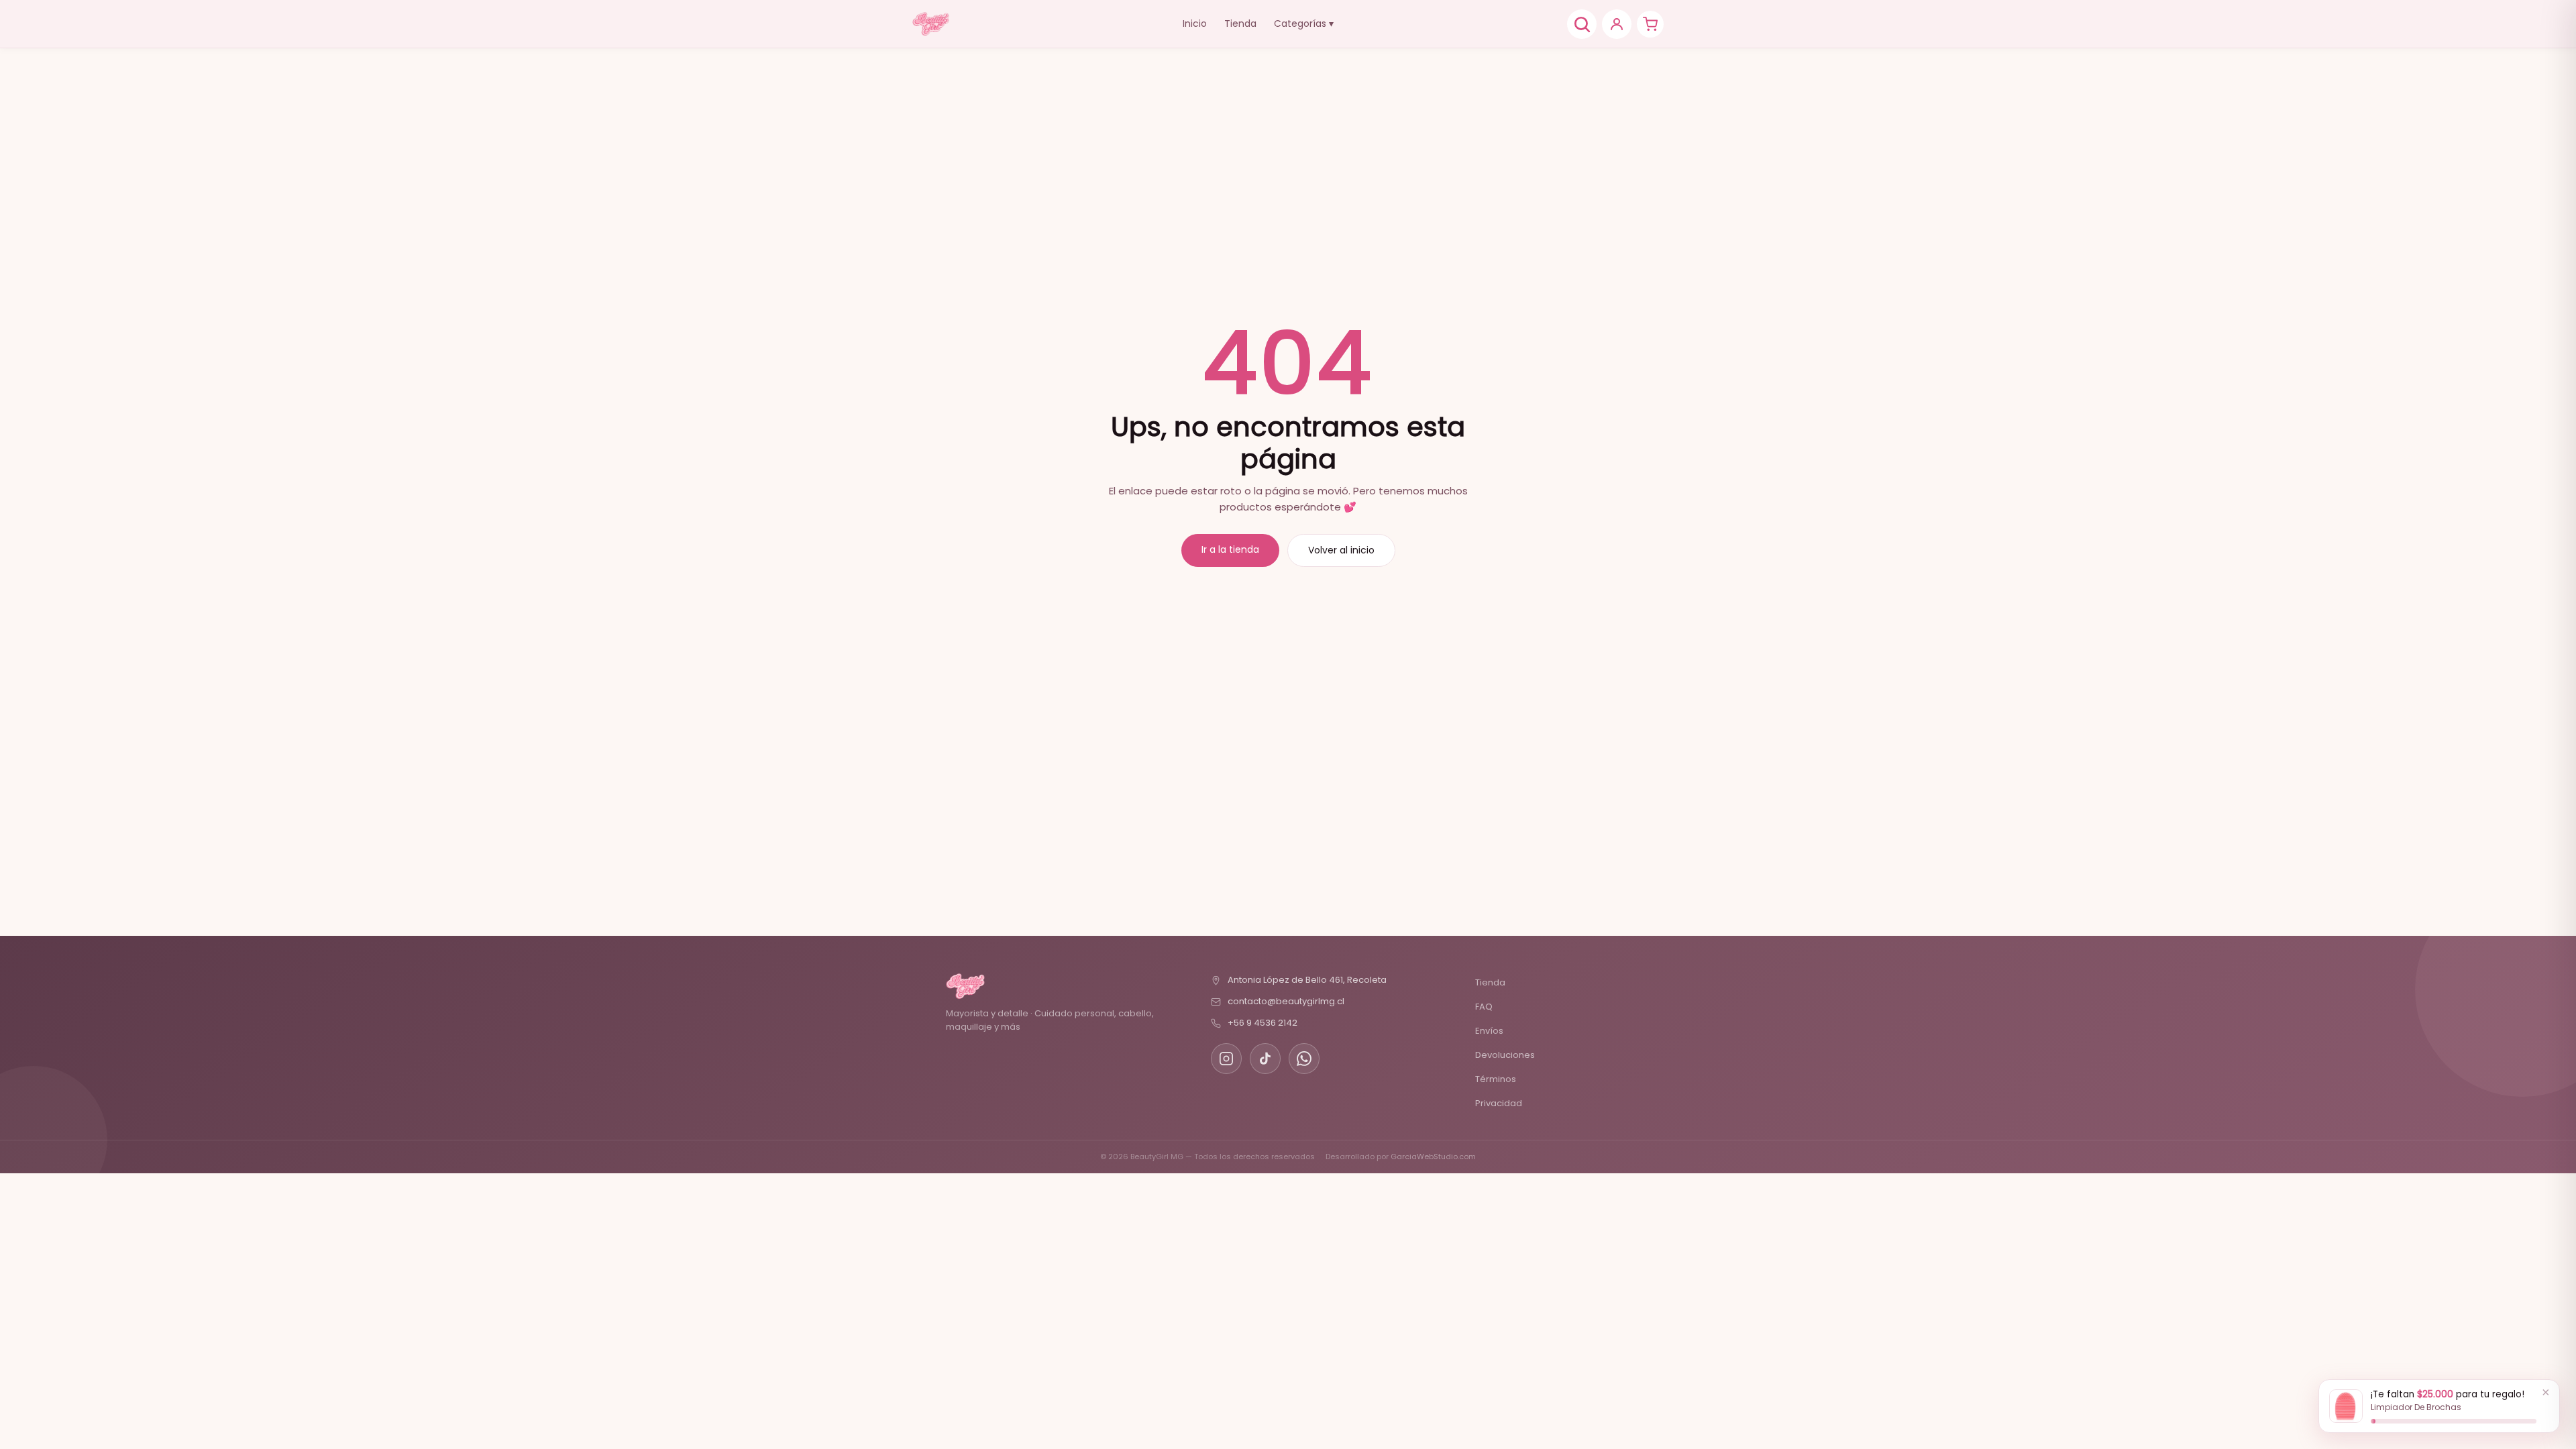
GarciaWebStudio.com (1433, 1157)
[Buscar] (1582, 24)
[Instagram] (1226, 1059)
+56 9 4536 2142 (1263, 1023)
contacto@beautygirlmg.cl (1286, 1001)
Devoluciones (1505, 1055)
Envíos (1489, 1031)
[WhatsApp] (1304, 1059)
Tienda (1240, 23)
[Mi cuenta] (1617, 24)
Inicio (1195, 23)
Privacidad (1499, 1103)
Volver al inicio (1341, 550)
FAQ (1484, 1007)
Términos (1496, 1079)
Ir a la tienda (1230, 549)
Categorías (1304, 23)
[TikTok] (1265, 1059)
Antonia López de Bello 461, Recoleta (1307, 980)
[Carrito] (1650, 24)
